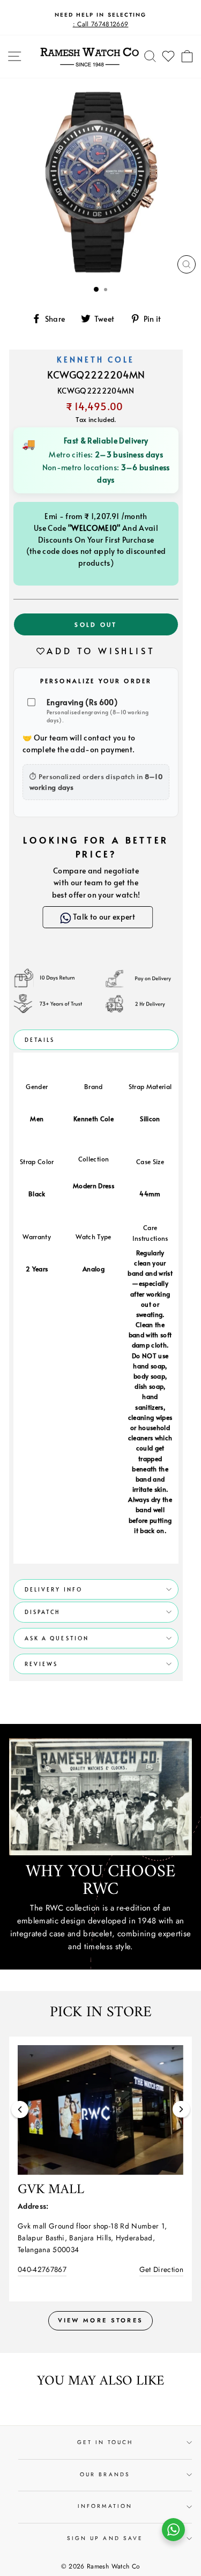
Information (105, 2506)
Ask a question (57, 1638)
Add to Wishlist (101, 650)
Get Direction (161, 2269)
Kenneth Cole (96, 360)
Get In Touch (105, 2442)
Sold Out (96, 624)
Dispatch (42, 1612)
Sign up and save (105, 2538)
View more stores (101, 2320)
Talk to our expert (99, 917)
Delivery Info (54, 1589)
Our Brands (105, 2474)
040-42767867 (42, 2269)
